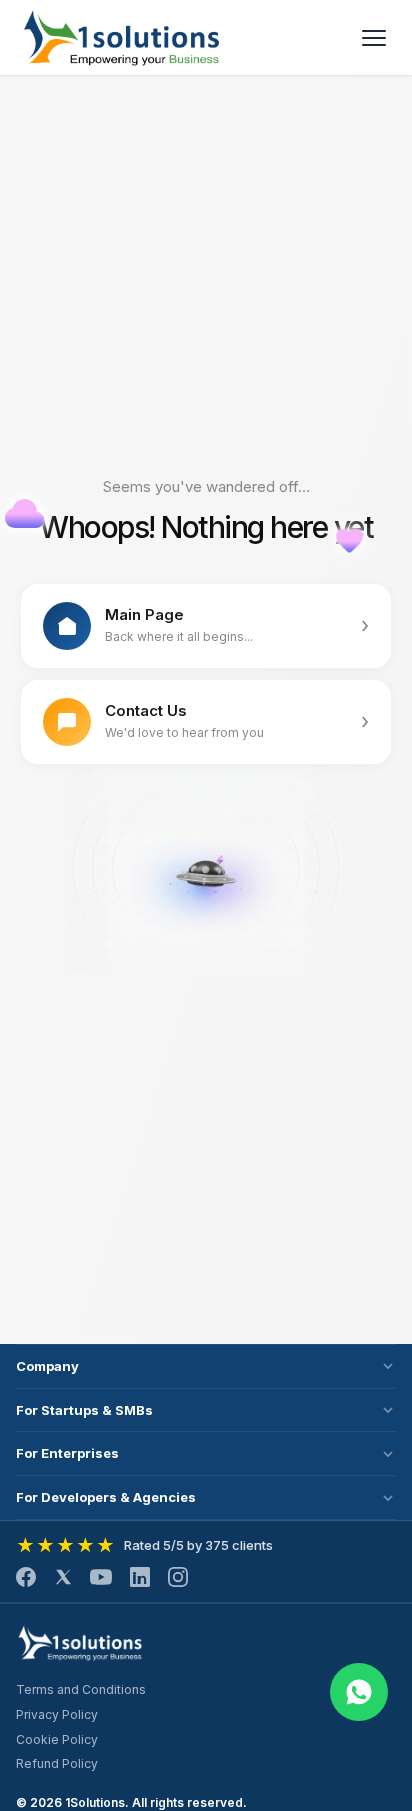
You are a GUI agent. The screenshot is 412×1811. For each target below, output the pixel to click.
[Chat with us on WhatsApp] (359, 1692)
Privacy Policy (57, 1714)
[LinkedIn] (140, 1577)
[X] (63, 1577)
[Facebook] (26, 1577)
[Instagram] (178, 1577)
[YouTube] (101, 1577)
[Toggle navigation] (374, 38)
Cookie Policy (57, 1739)
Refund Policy (57, 1763)
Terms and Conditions (81, 1689)
